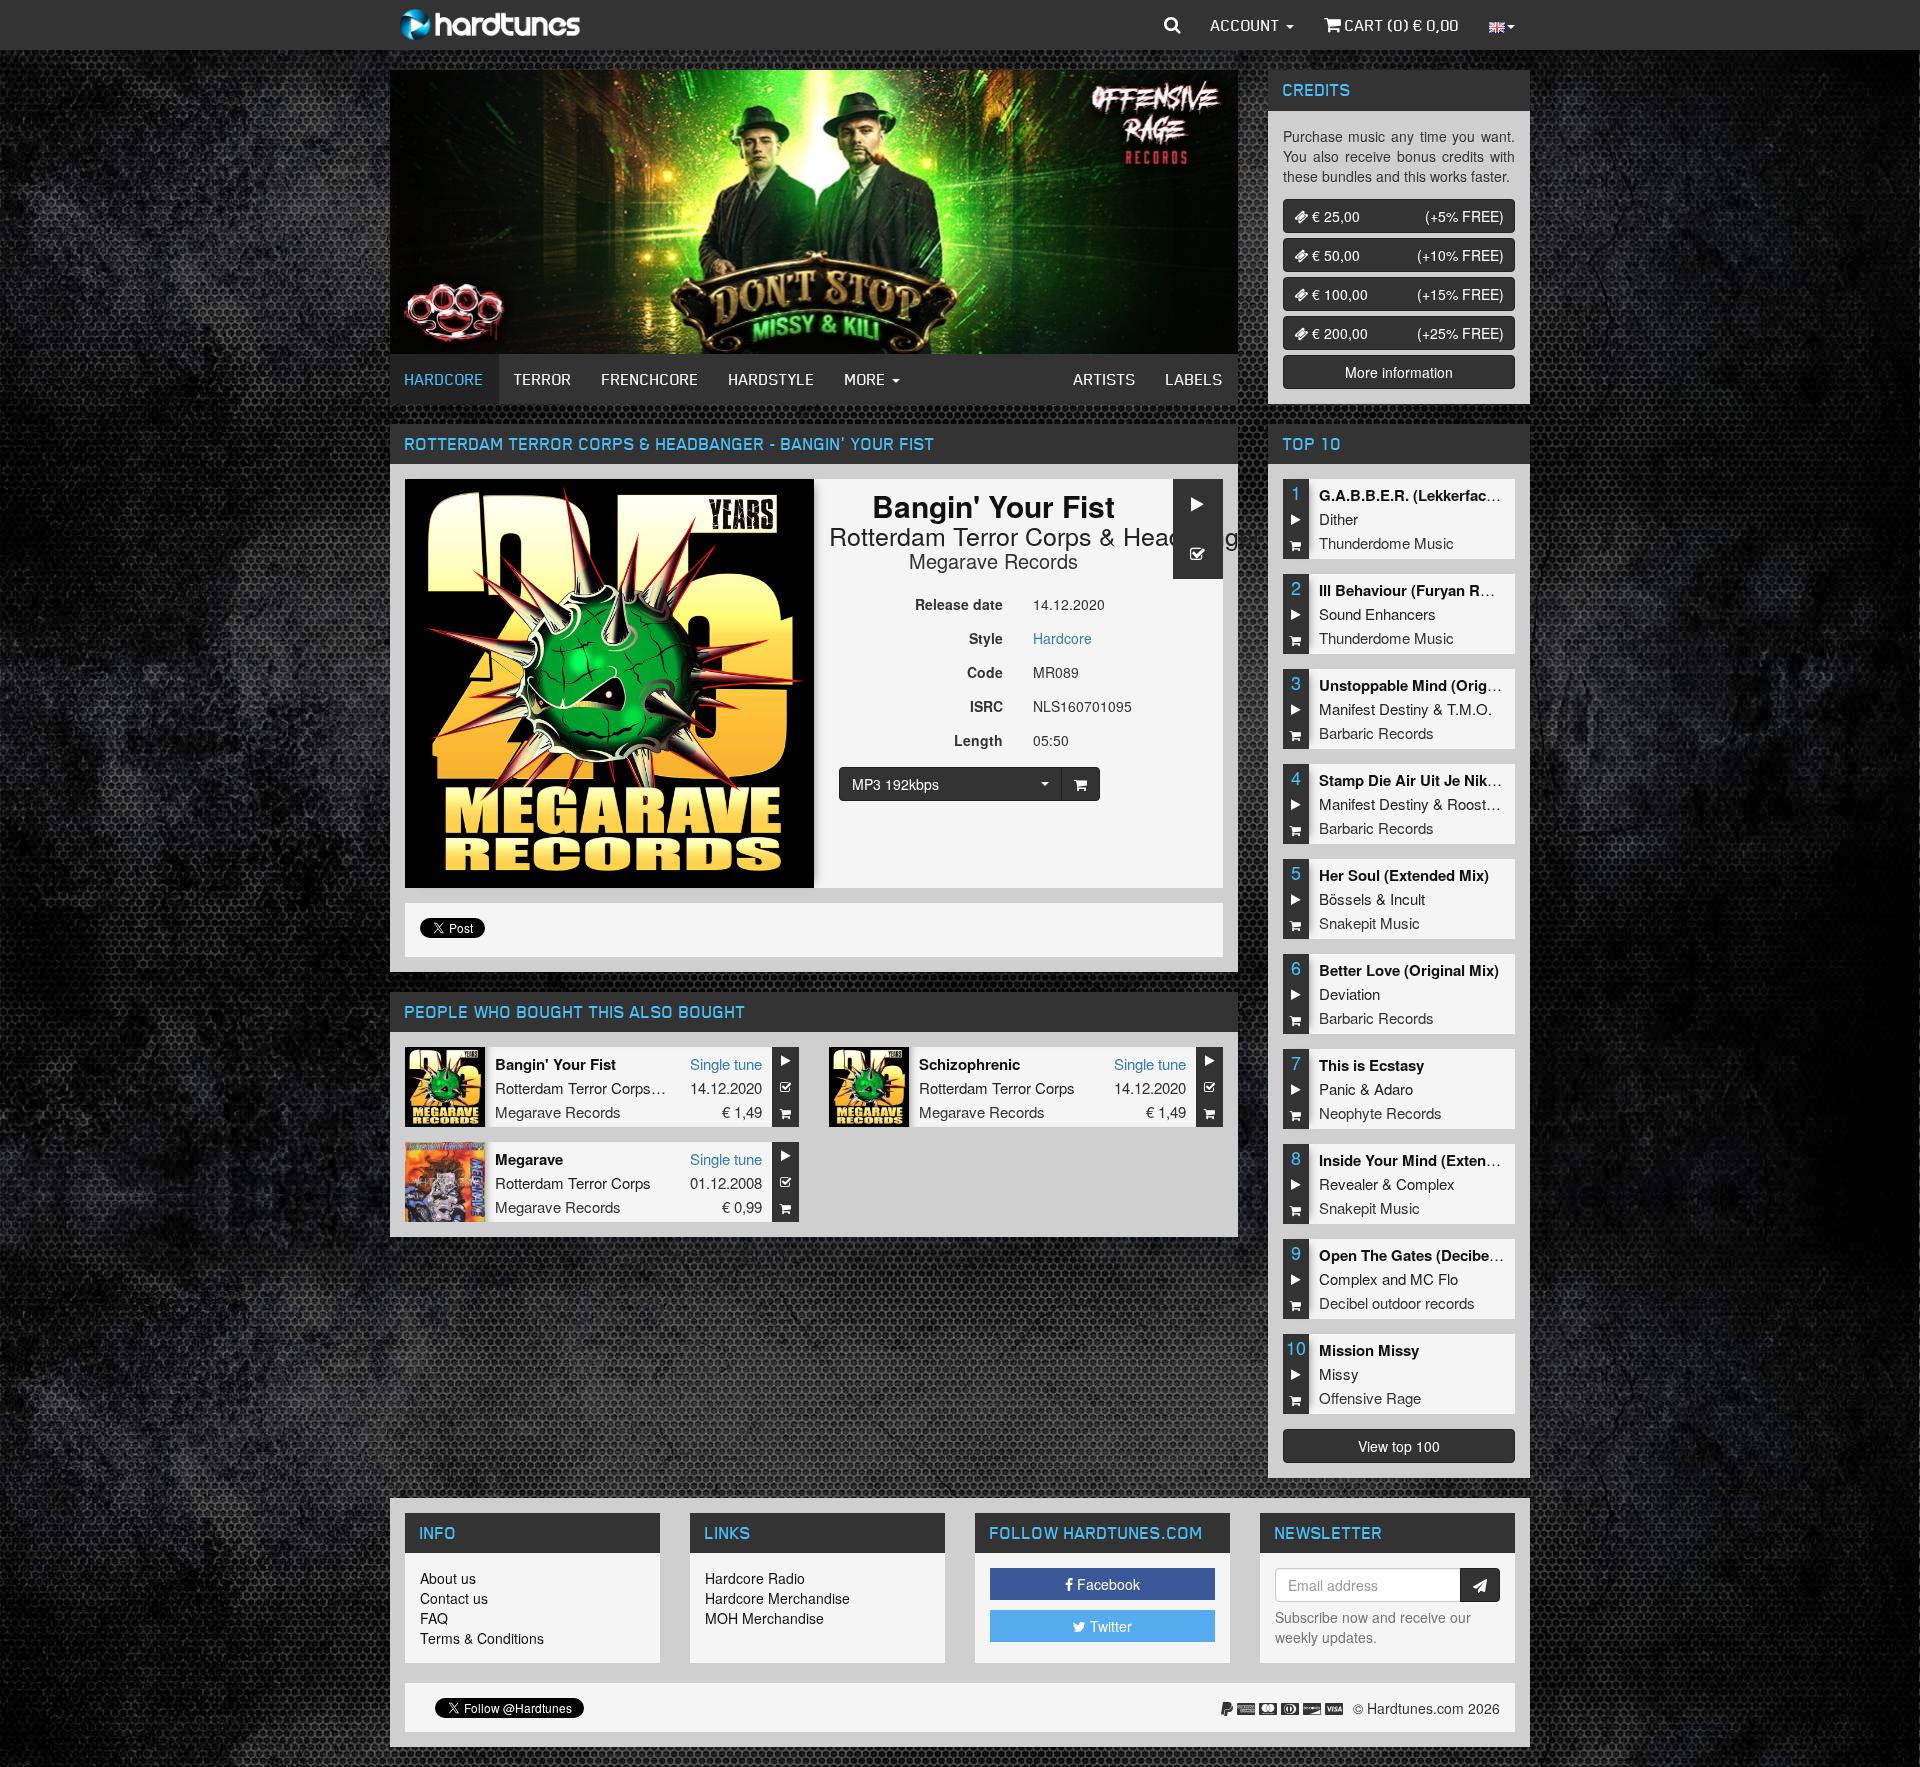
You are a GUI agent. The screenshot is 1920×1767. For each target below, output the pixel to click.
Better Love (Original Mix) (1409, 970)
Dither (1338, 518)
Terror (543, 379)
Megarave (529, 1159)
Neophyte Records (1380, 1112)
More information (1399, 372)
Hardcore (444, 379)
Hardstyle (772, 379)
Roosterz (1477, 803)
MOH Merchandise (764, 1618)
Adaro (1393, 1088)
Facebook (1106, 1584)
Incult (1407, 898)
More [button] (867, 379)
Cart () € (1400, 25)
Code (985, 672)
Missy (1339, 1373)
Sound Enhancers (1377, 613)
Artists (1105, 379)
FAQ (434, 1618)
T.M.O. (1469, 708)
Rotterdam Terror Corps (960, 535)
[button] (1172, 25)
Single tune (726, 1063)
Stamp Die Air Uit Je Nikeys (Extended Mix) (1469, 780)
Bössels (1345, 898)
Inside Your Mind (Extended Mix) (1432, 1160)
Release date (959, 604)
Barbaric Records (1376, 732)
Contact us (454, 1598)
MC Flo (1434, 1278)
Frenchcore (650, 379)
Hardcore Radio (755, 1578)
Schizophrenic (969, 1064)
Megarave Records (993, 560)
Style (986, 638)
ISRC (986, 706)
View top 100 (1399, 1446)
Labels (1194, 379)
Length (978, 740)
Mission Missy (1369, 1350)
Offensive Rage (1370, 1397)
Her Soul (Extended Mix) (1404, 875)
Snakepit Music (1369, 922)
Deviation (1349, 993)
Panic (1337, 1088)
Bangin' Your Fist (555, 1064)
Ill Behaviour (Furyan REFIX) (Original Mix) (1468, 590)
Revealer (1348, 1183)
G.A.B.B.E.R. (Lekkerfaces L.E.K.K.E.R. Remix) (1482, 495)
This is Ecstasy (1371, 1065)
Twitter (1109, 1626)
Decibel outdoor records (1397, 1302)
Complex (1425, 1183)
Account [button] (1247, 25)
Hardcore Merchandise (777, 1598)
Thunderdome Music (1386, 542)
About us (448, 1578)
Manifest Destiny (1374, 708)
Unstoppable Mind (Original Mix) (1432, 685)
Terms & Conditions (482, 1638)
